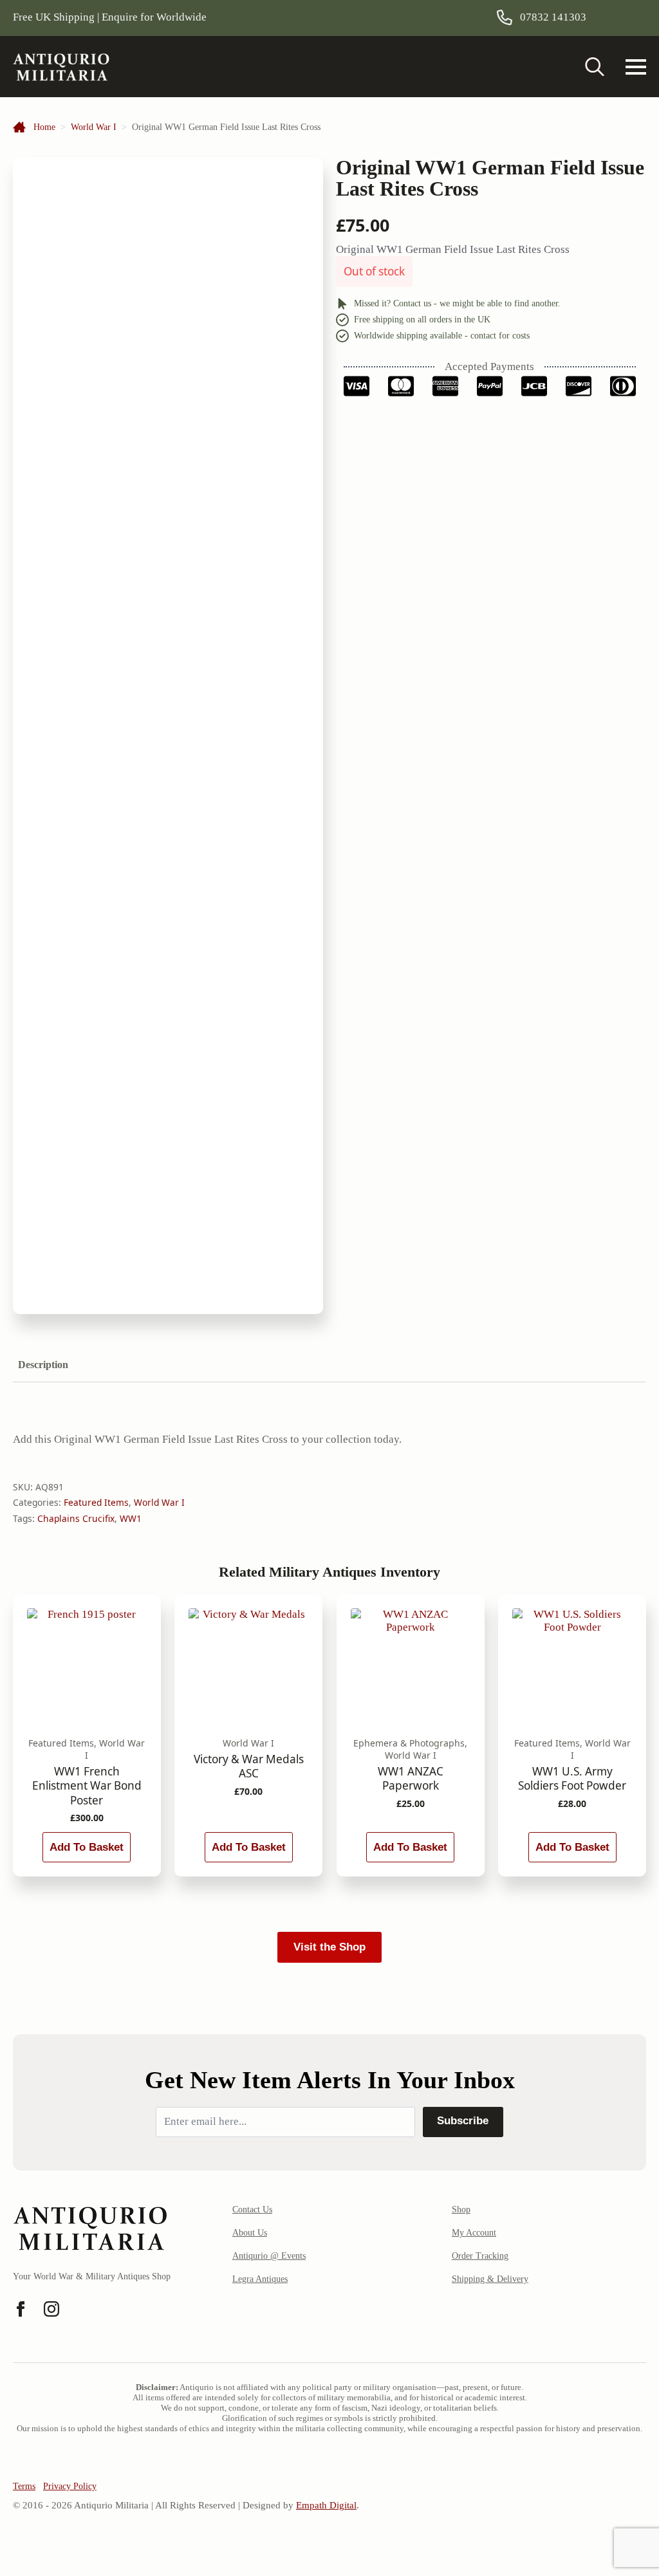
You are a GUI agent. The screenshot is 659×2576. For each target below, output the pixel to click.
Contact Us (252, 2210)
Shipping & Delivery (490, 2279)
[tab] (43, 1365)
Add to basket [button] (87, 1847)
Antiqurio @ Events (269, 2256)
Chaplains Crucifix (76, 1518)
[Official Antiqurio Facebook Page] (21, 2309)
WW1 (131, 1518)
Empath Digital (326, 2505)
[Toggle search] (595, 67)
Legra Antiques (260, 2279)
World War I (94, 127)
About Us (250, 2233)
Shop (461, 2210)
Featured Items (96, 1502)
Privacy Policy (70, 2486)
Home (44, 127)
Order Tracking (480, 2256)
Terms (24, 2486)
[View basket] (629, 17)
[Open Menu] (636, 67)
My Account (474, 2233)
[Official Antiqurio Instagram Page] (51, 2309)
